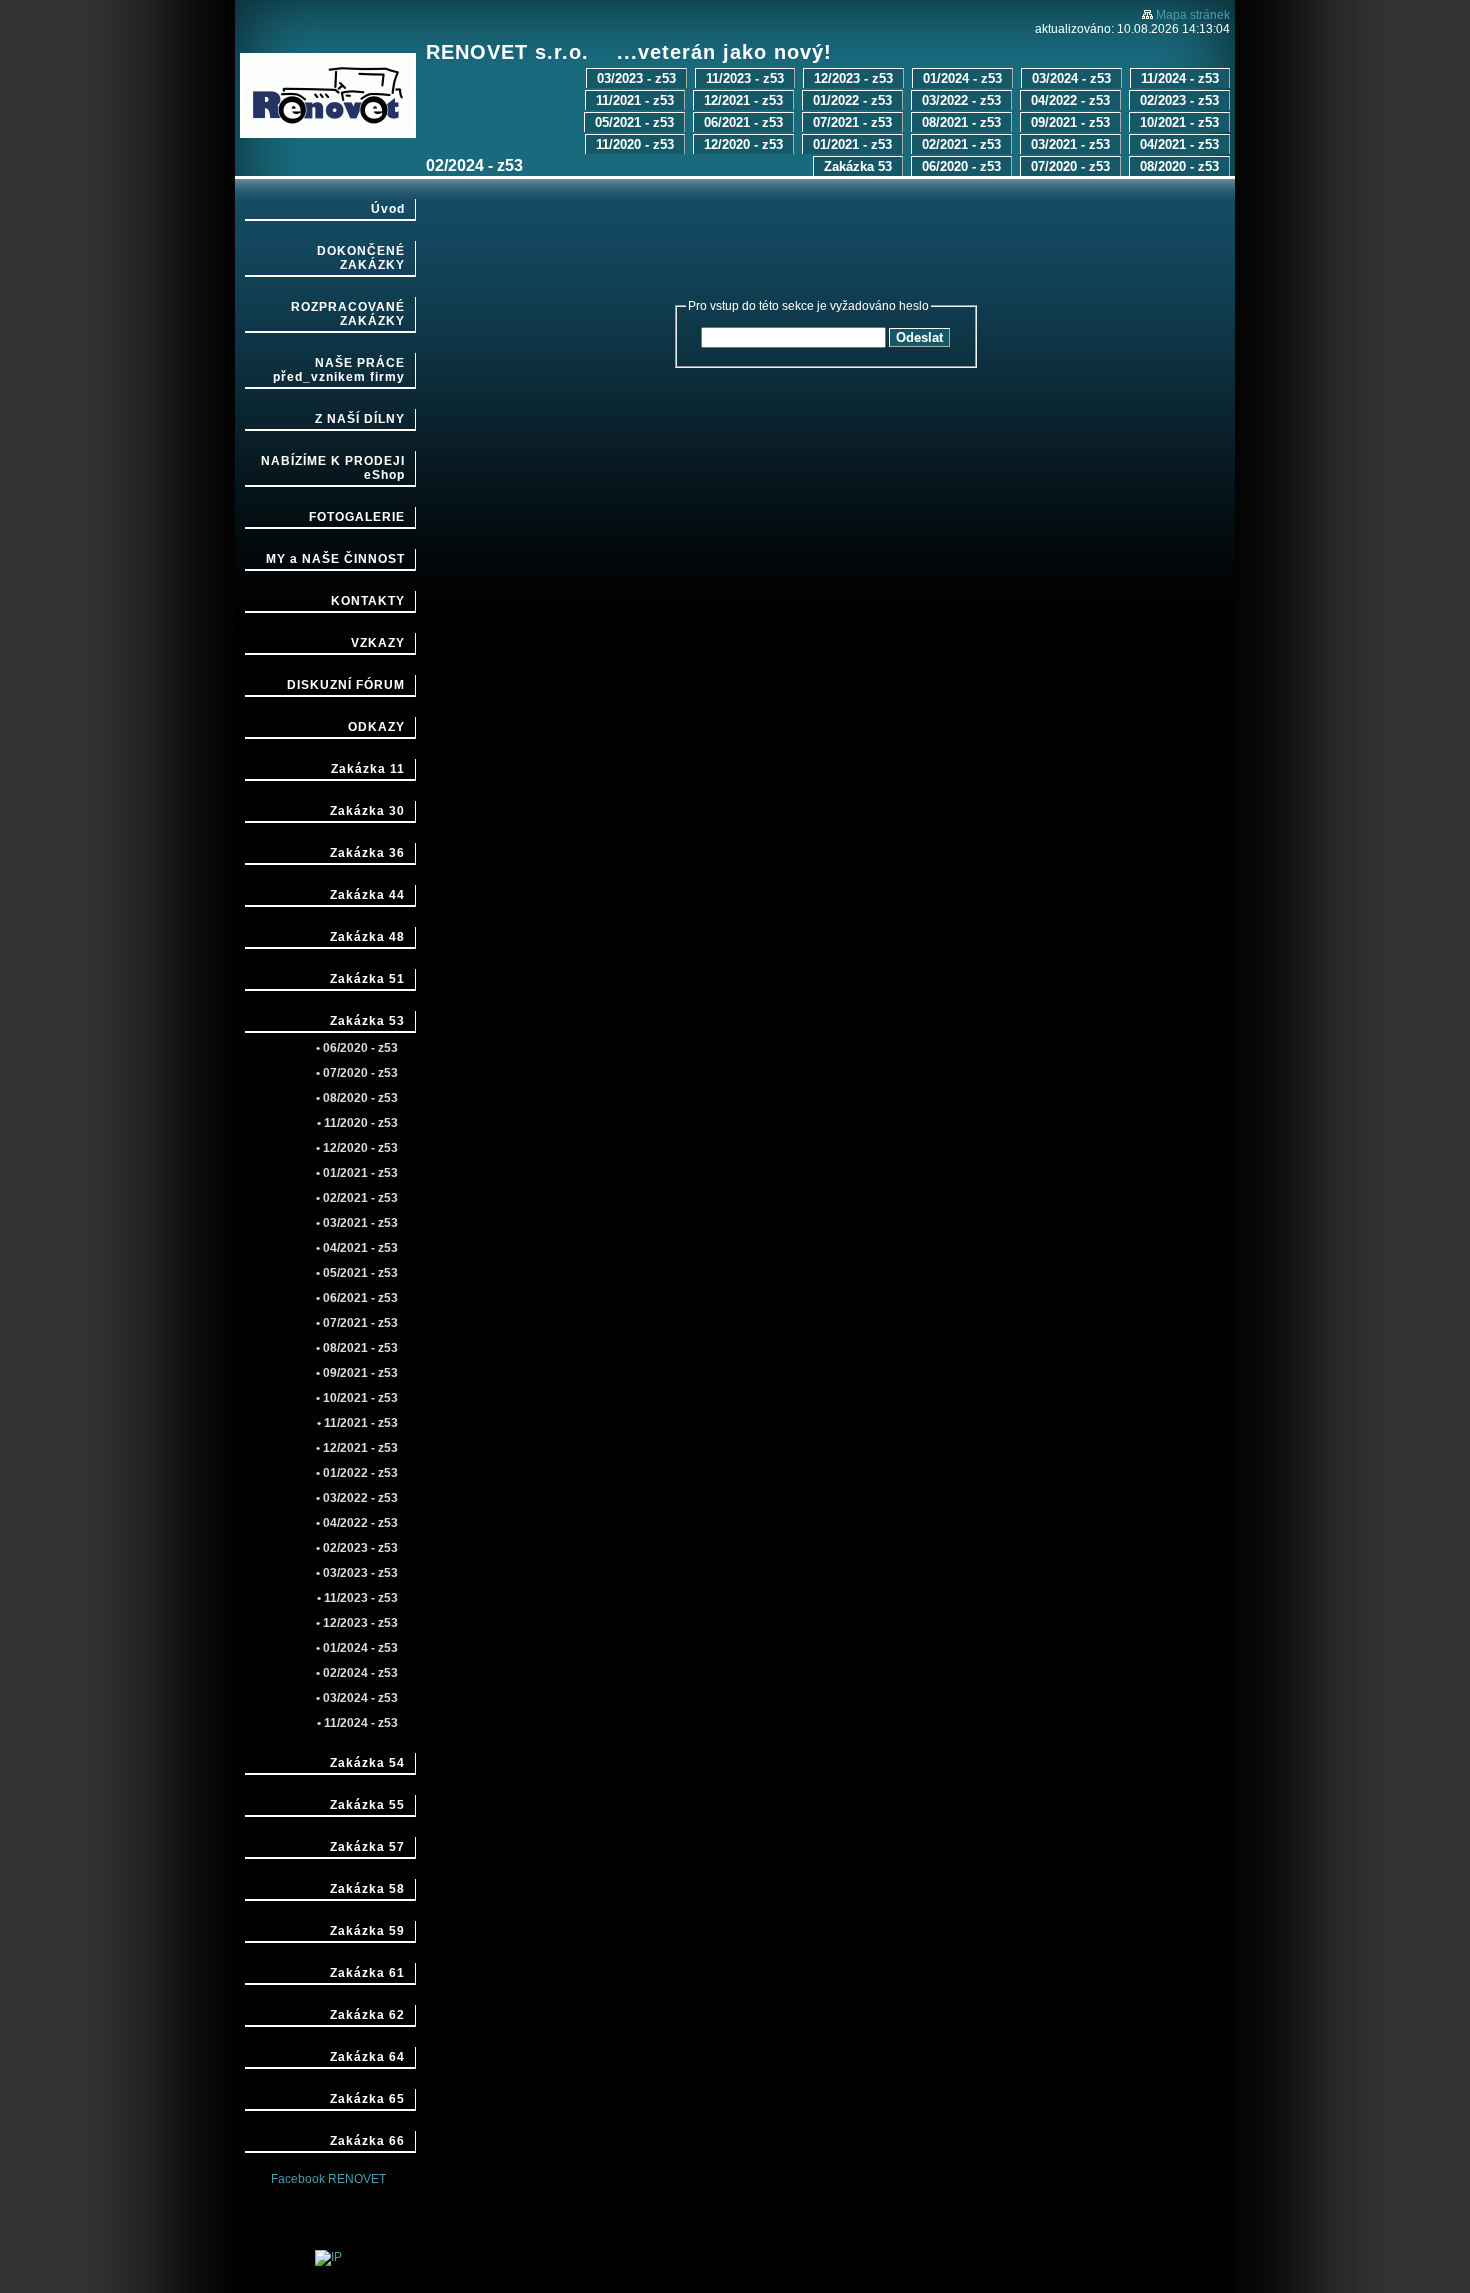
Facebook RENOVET (328, 2179)
